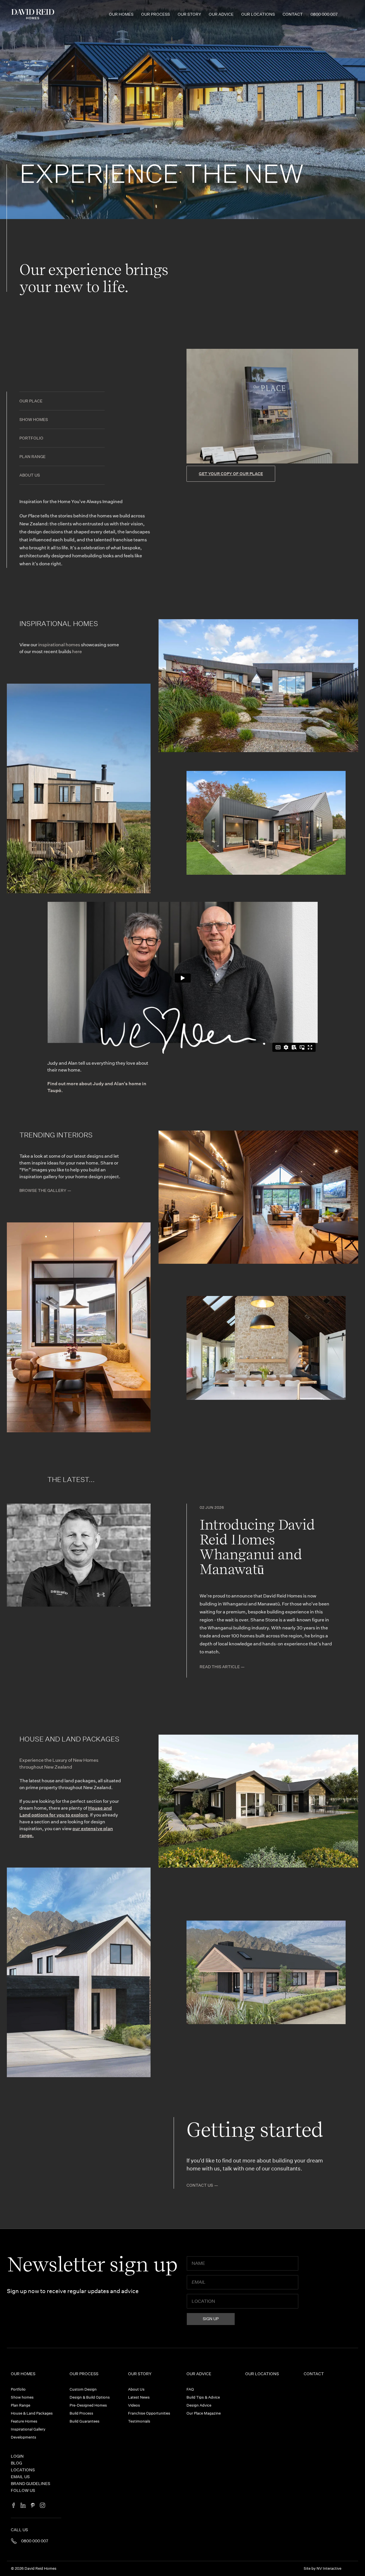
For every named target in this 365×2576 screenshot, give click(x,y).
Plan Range (33, 457)
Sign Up (211, 2319)
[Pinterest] (33, 2506)
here (77, 652)
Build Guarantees (85, 2421)
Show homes (34, 420)
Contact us (200, 2185)
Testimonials (139, 2421)
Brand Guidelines (31, 2484)
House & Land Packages (32, 2413)
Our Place (31, 401)
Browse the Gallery (43, 1190)
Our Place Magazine (204, 2413)
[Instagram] (42, 2506)
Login (17, 2456)
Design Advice (199, 2405)
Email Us (20, 2477)
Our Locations (258, 14)
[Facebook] (13, 2506)
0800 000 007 (324, 14)
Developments (24, 2437)
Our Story (189, 14)
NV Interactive (329, 2568)
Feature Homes (24, 2421)
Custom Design (83, 2389)
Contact (293, 14)
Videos (134, 2405)
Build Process (81, 2413)
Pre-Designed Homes (88, 2405)
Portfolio (31, 438)
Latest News (139, 2397)
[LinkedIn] (23, 2506)
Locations (23, 2470)
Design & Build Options (90, 2397)
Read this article (220, 1667)
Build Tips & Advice (203, 2397)
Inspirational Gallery (28, 2429)
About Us (30, 475)
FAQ (190, 2389)
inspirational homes (59, 645)
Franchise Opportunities (149, 2413)
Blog (16, 2463)
